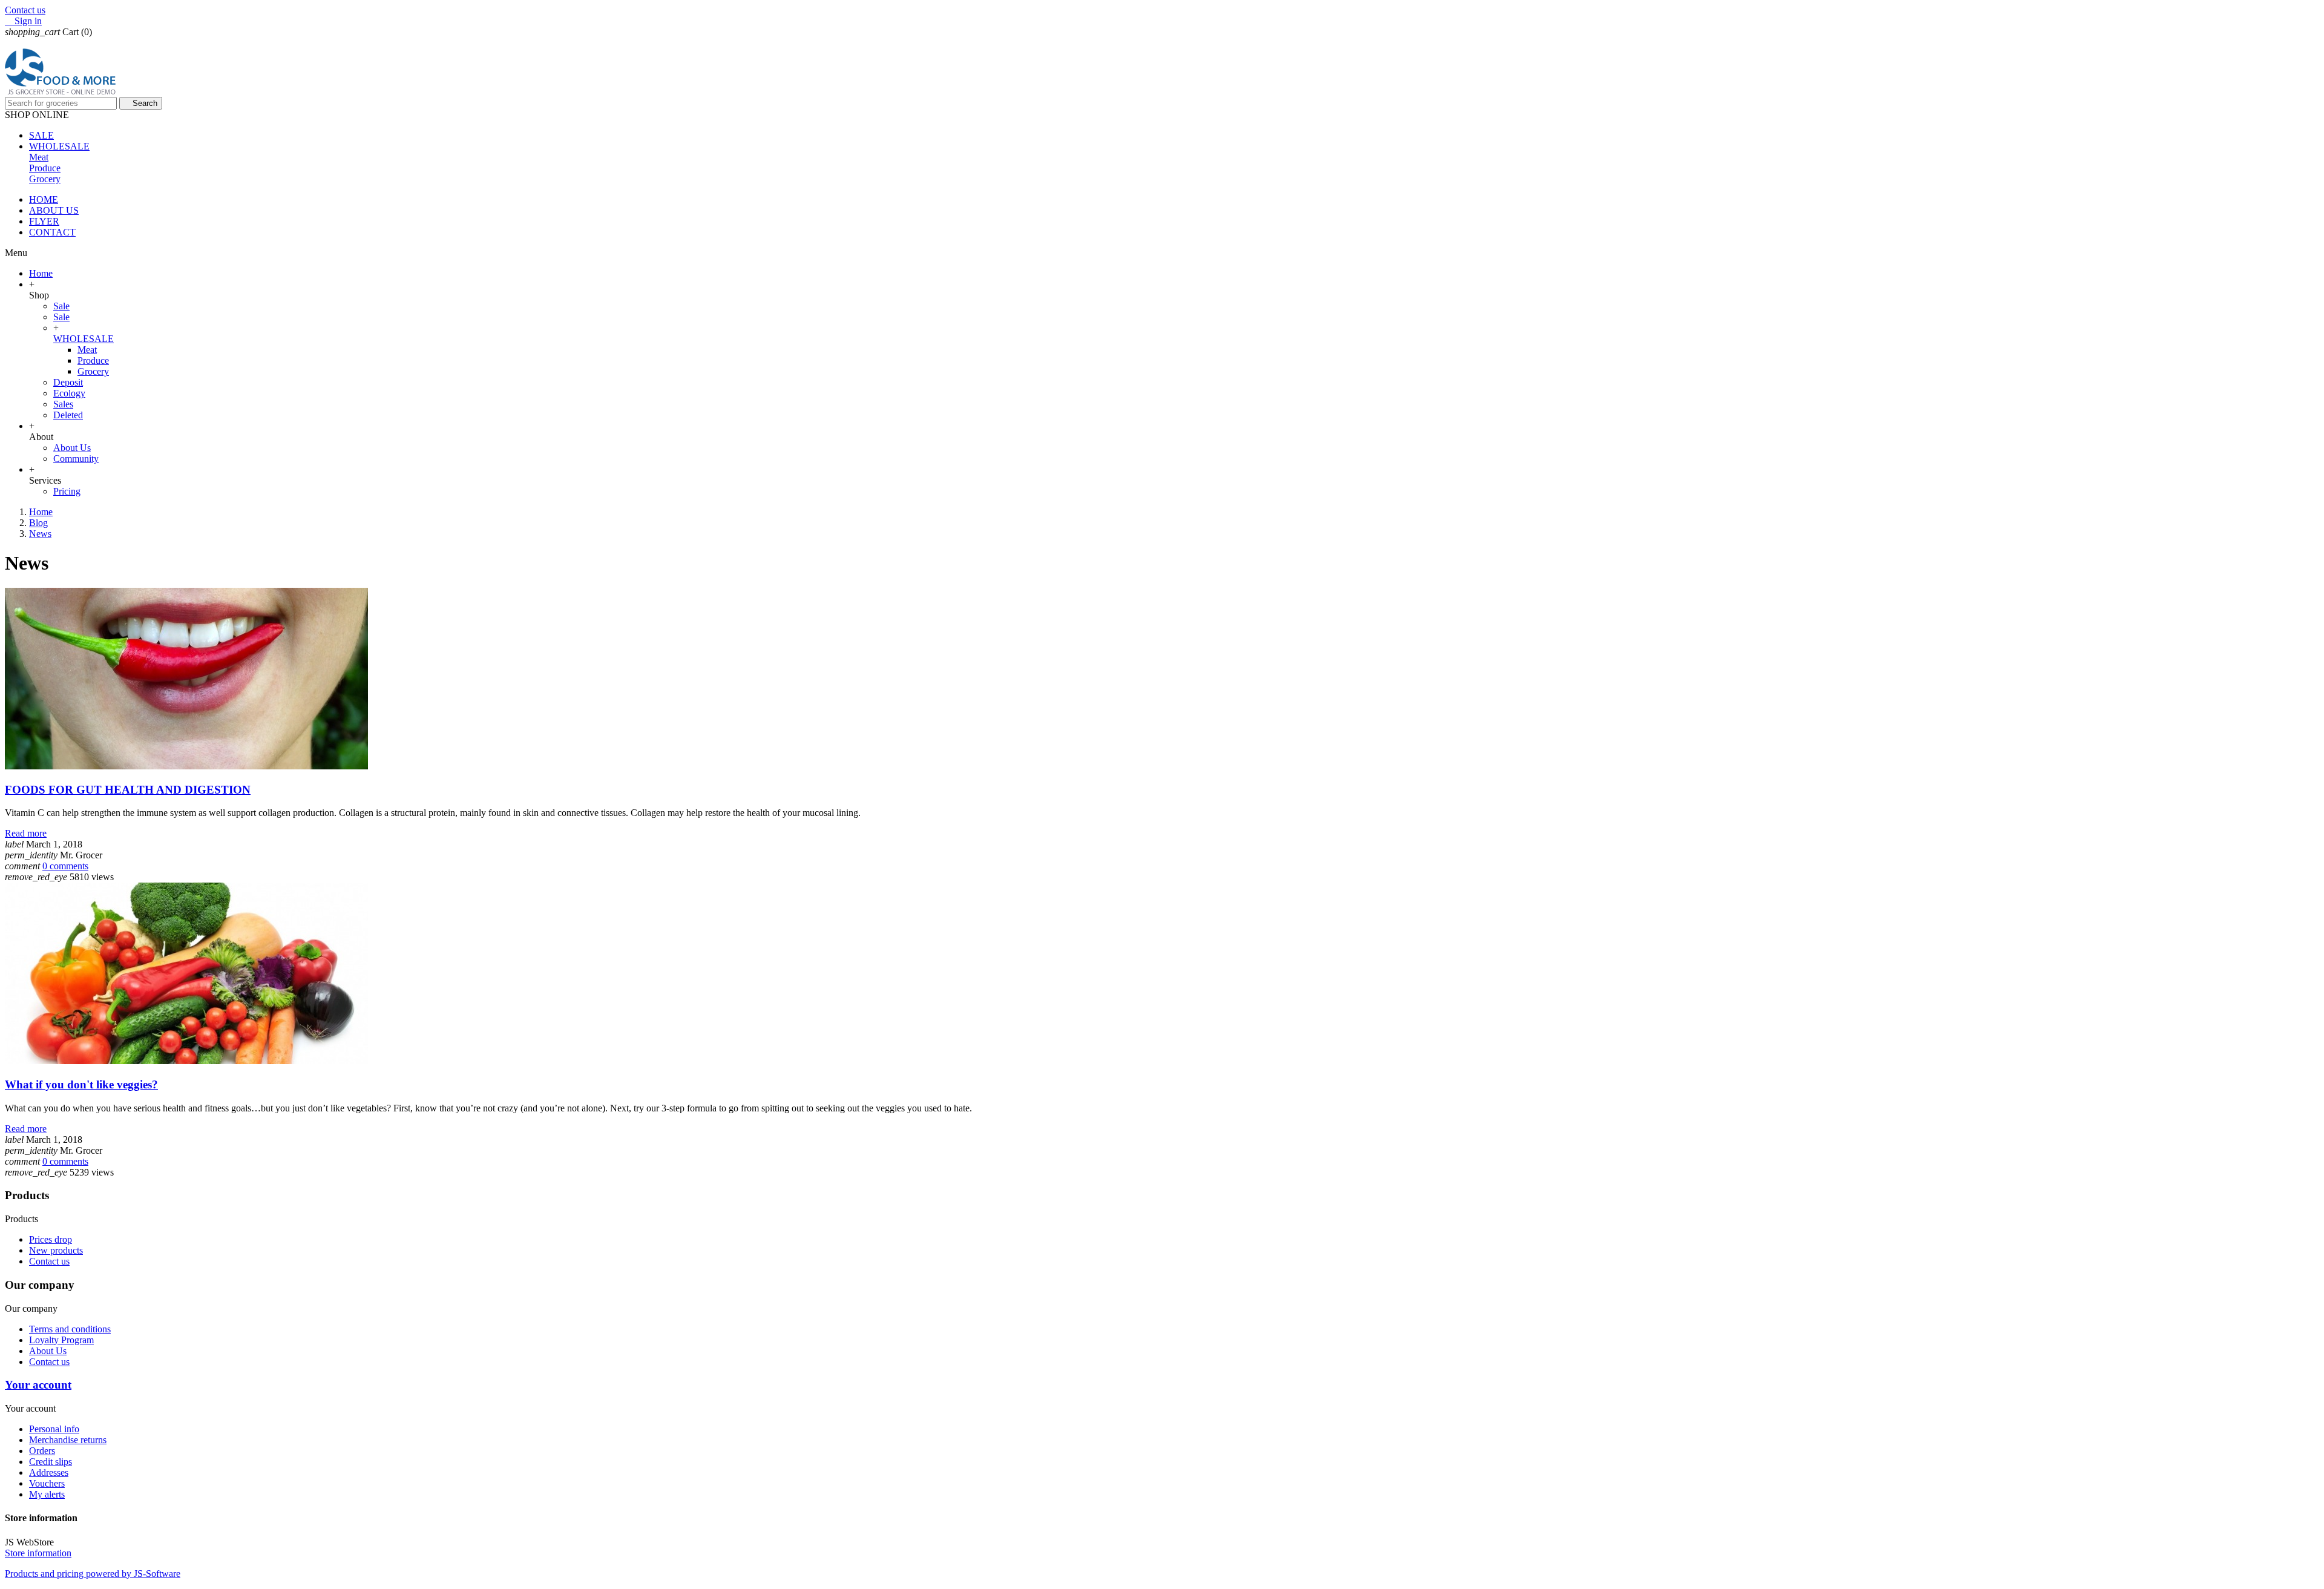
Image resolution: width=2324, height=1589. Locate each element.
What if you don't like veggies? (81, 1084)
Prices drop (51, 1239)
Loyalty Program (61, 1340)
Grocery (45, 179)
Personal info (54, 1429)
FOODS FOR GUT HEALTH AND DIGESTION (128, 790)
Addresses (49, 1472)
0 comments (65, 866)
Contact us (25, 10)
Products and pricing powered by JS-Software (93, 1574)
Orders (42, 1451)
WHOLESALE (84, 339)
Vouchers (47, 1483)
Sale (61, 306)
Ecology (69, 393)
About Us (72, 448)
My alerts (47, 1494)
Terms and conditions (70, 1329)
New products (56, 1250)
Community (76, 459)
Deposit (68, 382)
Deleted (68, 415)
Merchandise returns (68, 1440)
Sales (63, 404)
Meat (39, 157)
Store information (38, 1553)
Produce (45, 168)
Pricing (67, 491)
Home (41, 273)
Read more (26, 833)
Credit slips (51, 1462)
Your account (38, 1385)
